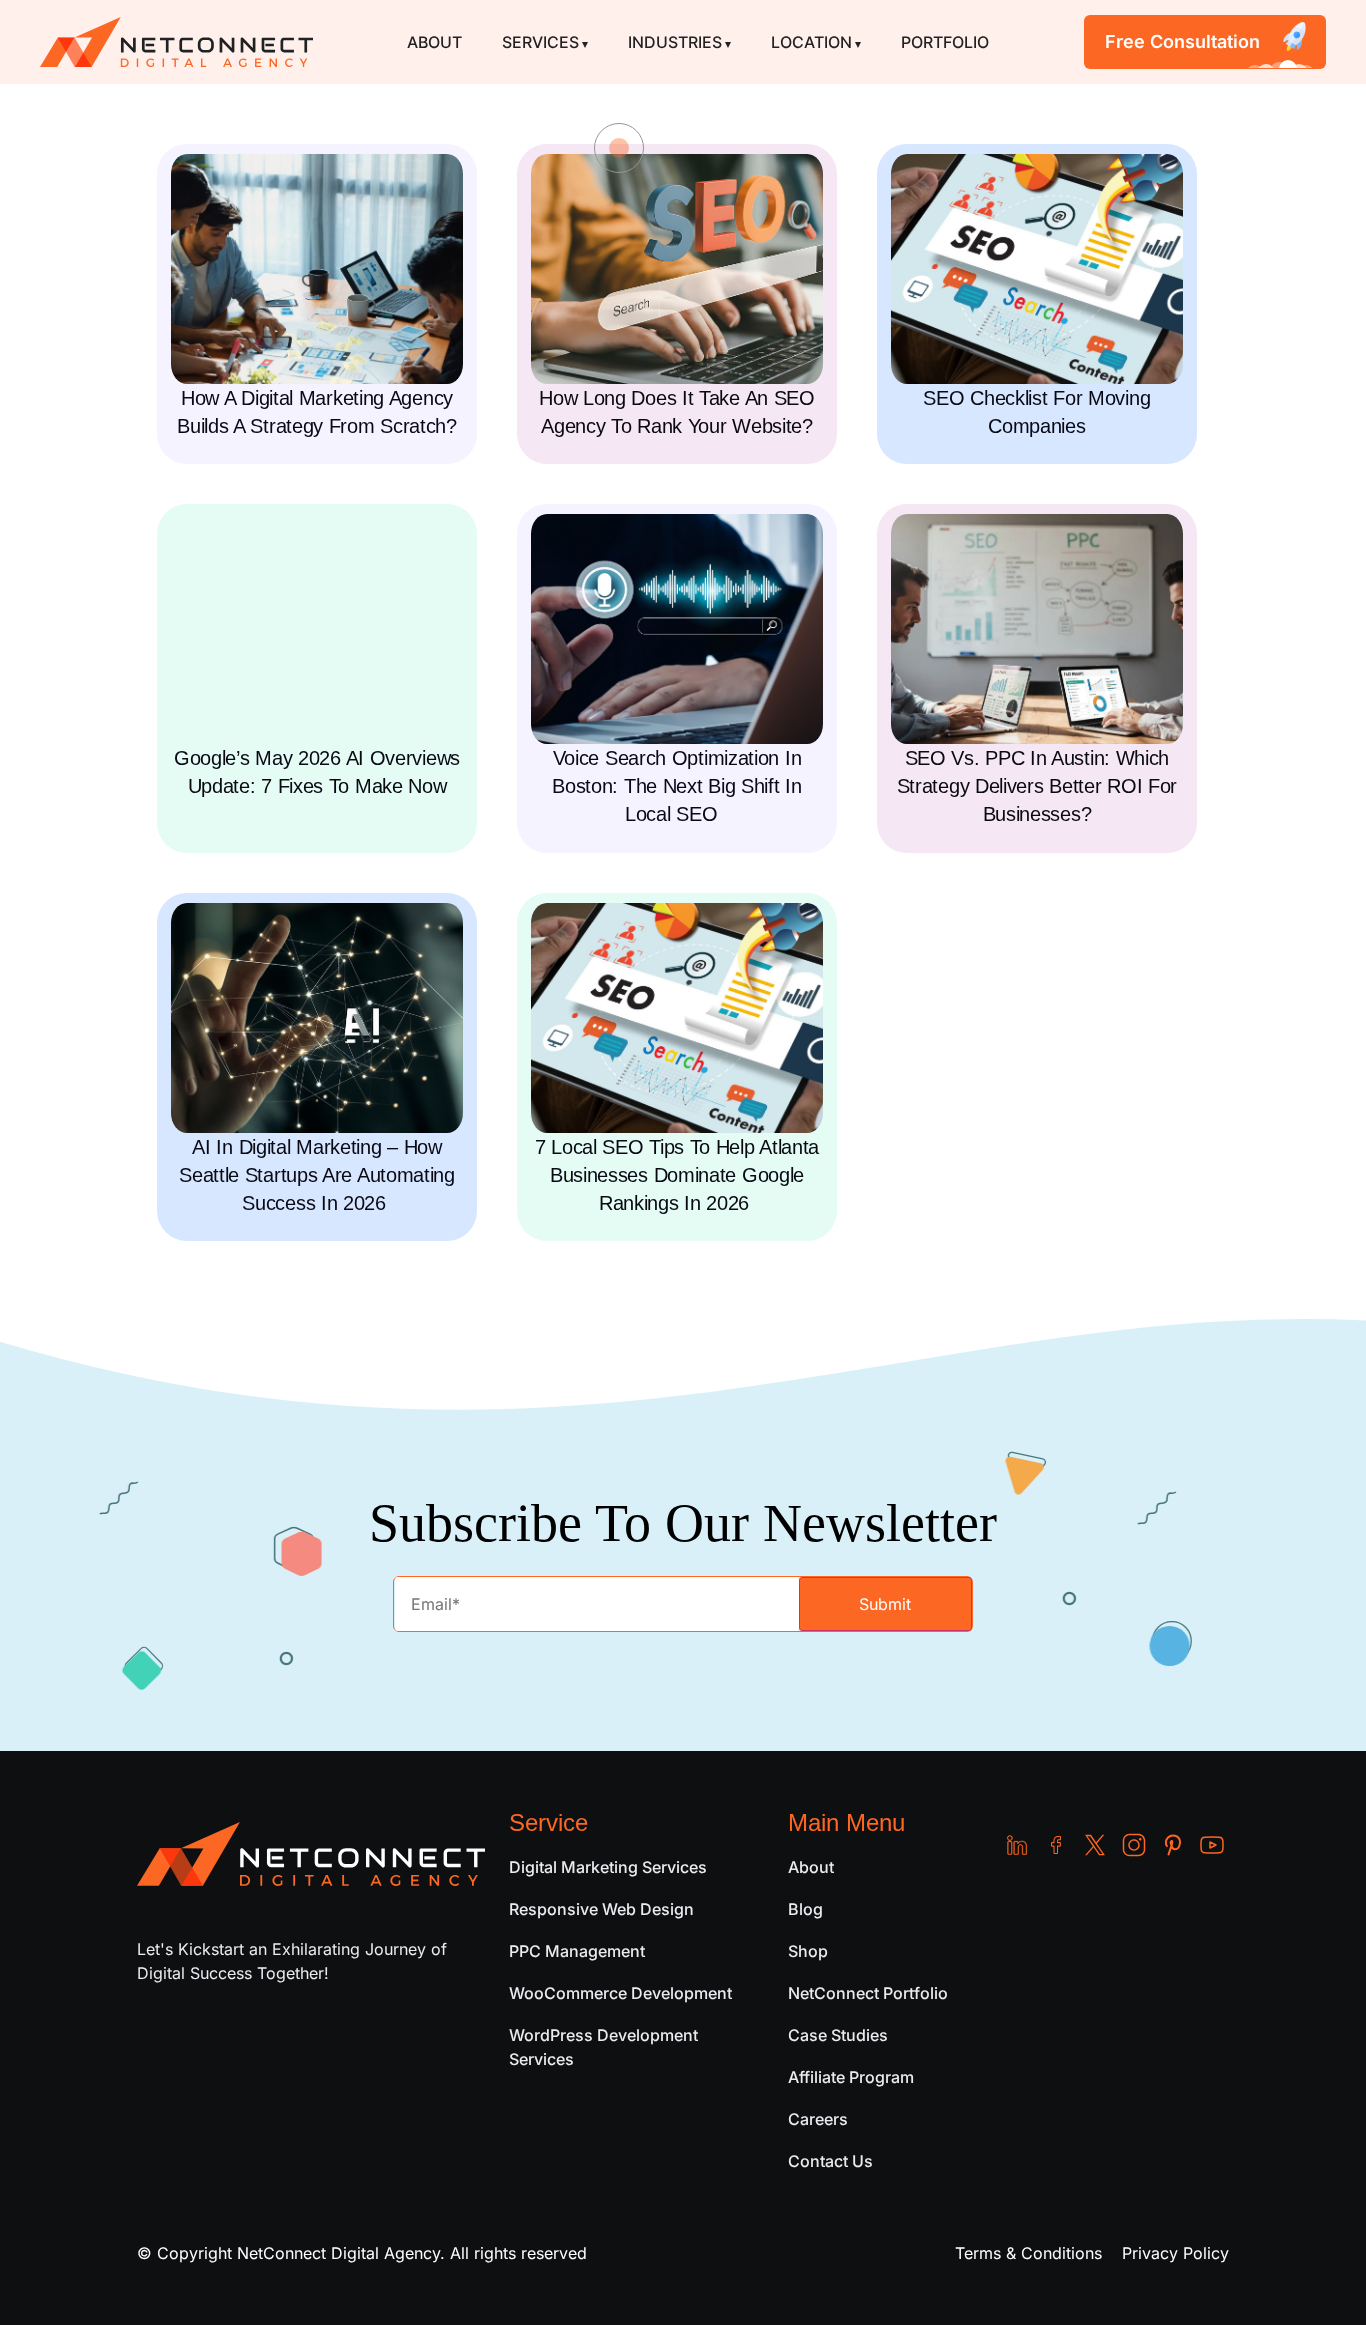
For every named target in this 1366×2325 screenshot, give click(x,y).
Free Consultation (1182, 41)
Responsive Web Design (601, 1909)
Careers (818, 2119)
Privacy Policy (1175, 2253)
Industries (675, 42)
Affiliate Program (851, 2077)
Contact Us (830, 2161)
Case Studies (838, 2035)
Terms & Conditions (1028, 2253)
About (434, 42)
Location (811, 42)
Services (540, 42)
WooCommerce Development (620, 1993)
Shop (808, 1951)
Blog (805, 1909)
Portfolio (945, 42)
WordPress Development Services (603, 2047)
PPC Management (577, 1951)
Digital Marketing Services (608, 1867)
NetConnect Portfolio (868, 1993)
